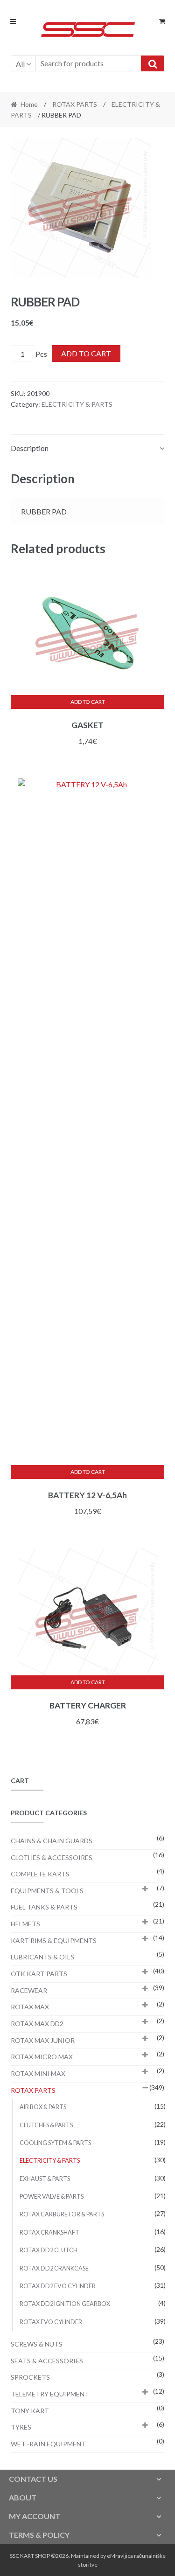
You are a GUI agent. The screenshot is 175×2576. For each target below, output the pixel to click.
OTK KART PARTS (39, 1974)
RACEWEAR (29, 1990)
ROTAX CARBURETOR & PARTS (62, 2214)
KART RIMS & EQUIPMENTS (54, 1941)
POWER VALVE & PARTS (52, 2197)
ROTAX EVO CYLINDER (51, 2322)
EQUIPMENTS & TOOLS (47, 1891)
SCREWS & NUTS (37, 2344)
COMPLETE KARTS (40, 1874)
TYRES (21, 2427)
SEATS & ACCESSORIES (47, 2361)
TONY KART (30, 2411)
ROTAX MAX (30, 2007)
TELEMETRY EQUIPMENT (50, 2394)
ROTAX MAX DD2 (37, 2024)
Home (29, 104)
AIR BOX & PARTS (43, 2107)
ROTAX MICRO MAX (42, 2057)
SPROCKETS (30, 2377)
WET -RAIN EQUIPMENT (48, 2444)
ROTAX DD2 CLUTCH (49, 2250)
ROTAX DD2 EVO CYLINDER (58, 2286)
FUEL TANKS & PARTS (44, 1907)
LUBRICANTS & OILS (42, 1957)
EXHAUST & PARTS (45, 2179)
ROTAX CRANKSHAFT (49, 2232)
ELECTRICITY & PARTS (77, 404)
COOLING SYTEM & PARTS (55, 2143)
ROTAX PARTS (75, 104)
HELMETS (25, 1924)
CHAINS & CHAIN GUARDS (52, 1841)
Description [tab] (30, 448)
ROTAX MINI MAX (38, 2073)
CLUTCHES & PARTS (46, 2125)
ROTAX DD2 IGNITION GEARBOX (65, 2304)
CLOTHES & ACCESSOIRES (52, 1857)
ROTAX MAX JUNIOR (43, 2040)
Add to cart (86, 353)
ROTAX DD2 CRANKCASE (54, 2268)
